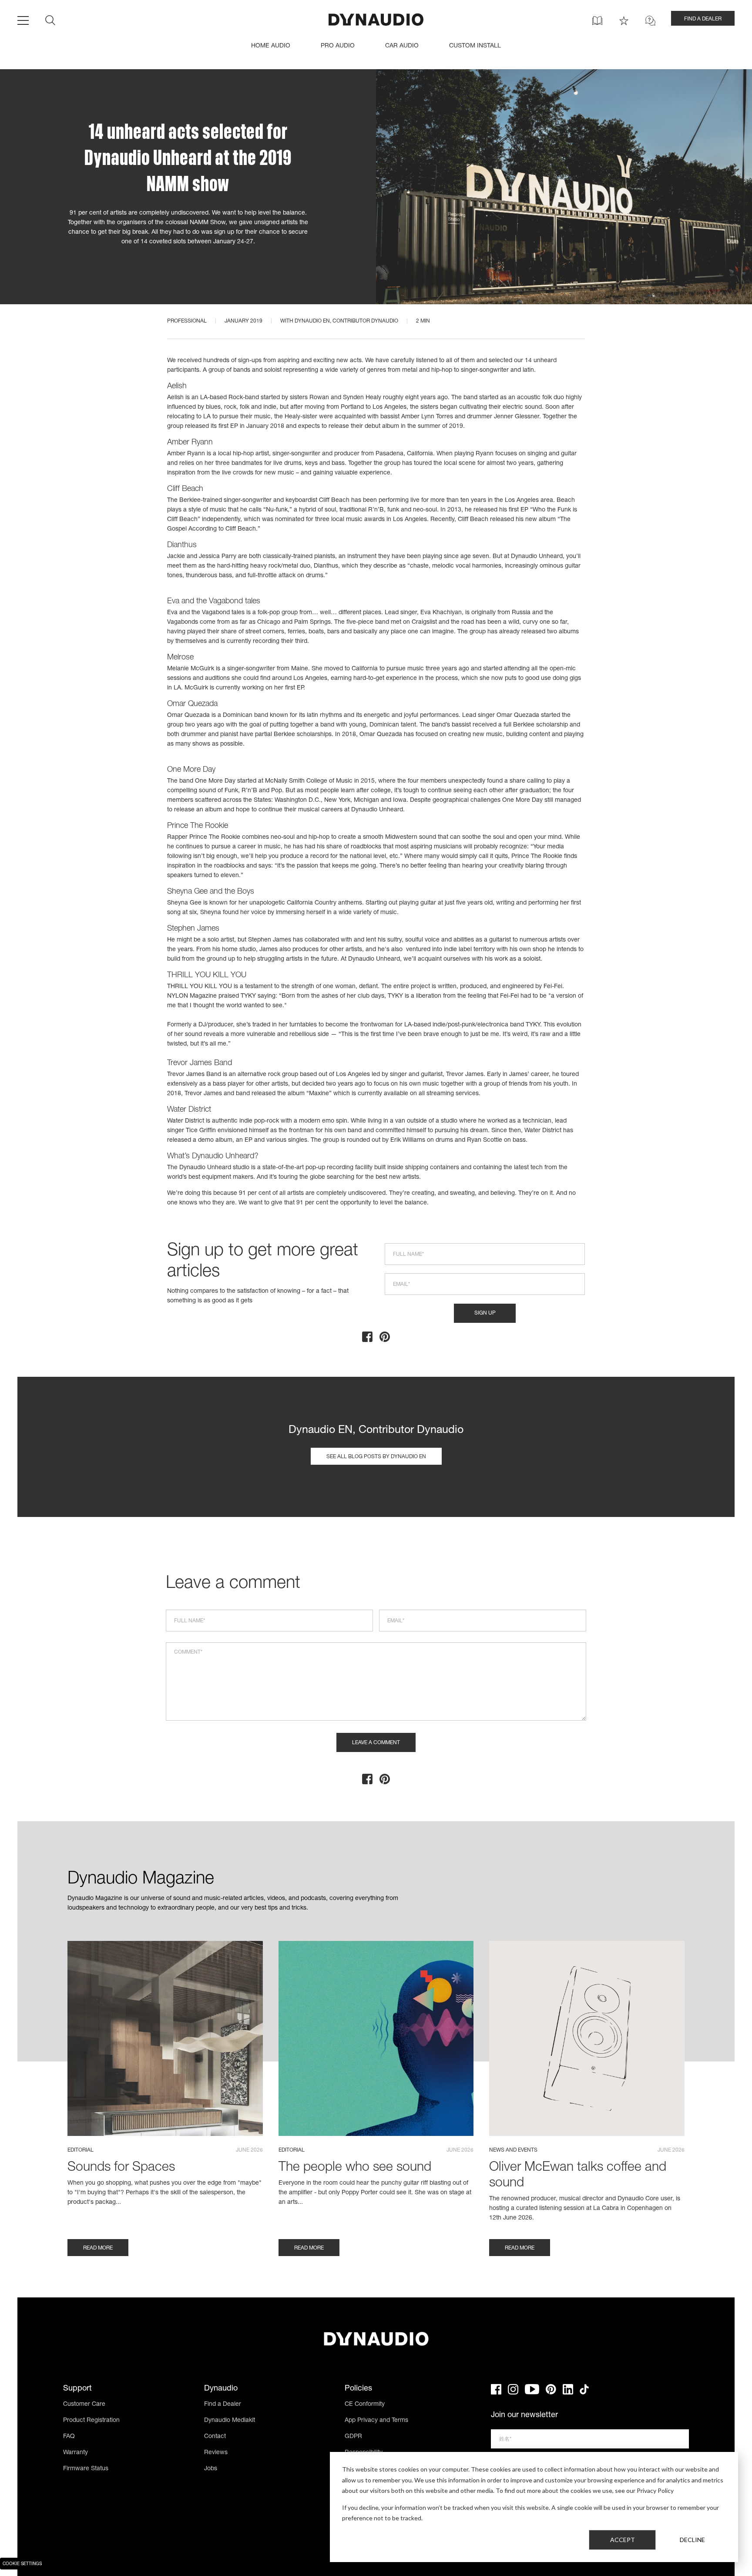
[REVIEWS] (624, 21)
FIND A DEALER (703, 19)
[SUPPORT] (650, 21)
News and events (513, 2150)
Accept (623, 2540)
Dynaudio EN (312, 321)
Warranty (76, 2453)
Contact (215, 2437)
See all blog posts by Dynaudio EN (376, 1457)
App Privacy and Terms (376, 2421)
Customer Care (84, 2404)
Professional (187, 321)
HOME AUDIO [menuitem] (271, 46)
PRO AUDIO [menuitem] (338, 46)
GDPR (353, 2437)
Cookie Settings (22, 2564)
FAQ (69, 2437)
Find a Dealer (223, 2404)
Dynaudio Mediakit (230, 2421)
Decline (692, 2540)
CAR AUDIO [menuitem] (402, 46)
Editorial (81, 2150)
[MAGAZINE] (597, 21)
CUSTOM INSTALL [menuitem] (475, 46)
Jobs (211, 2469)
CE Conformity (365, 2404)
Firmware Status (86, 2469)
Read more (98, 2248)
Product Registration (91, 2421)
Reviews (216, 2453)
